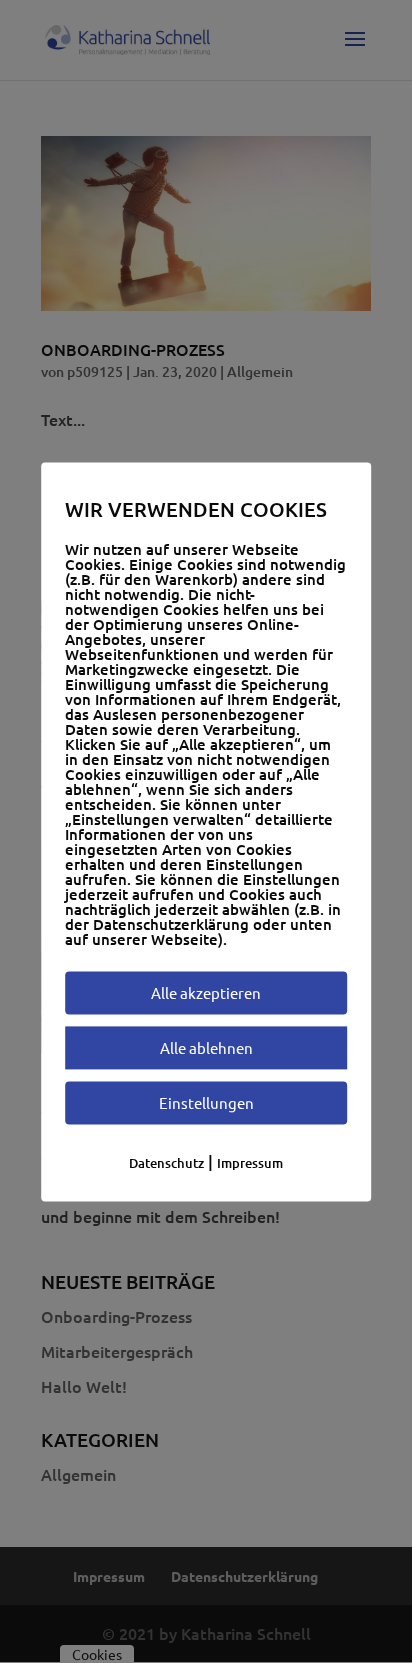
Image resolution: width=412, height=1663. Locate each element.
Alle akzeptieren (206, 992)
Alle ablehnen (206, 1047)
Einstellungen (206, 1102)
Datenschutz (166, 1163)
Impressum (250, 1163)
